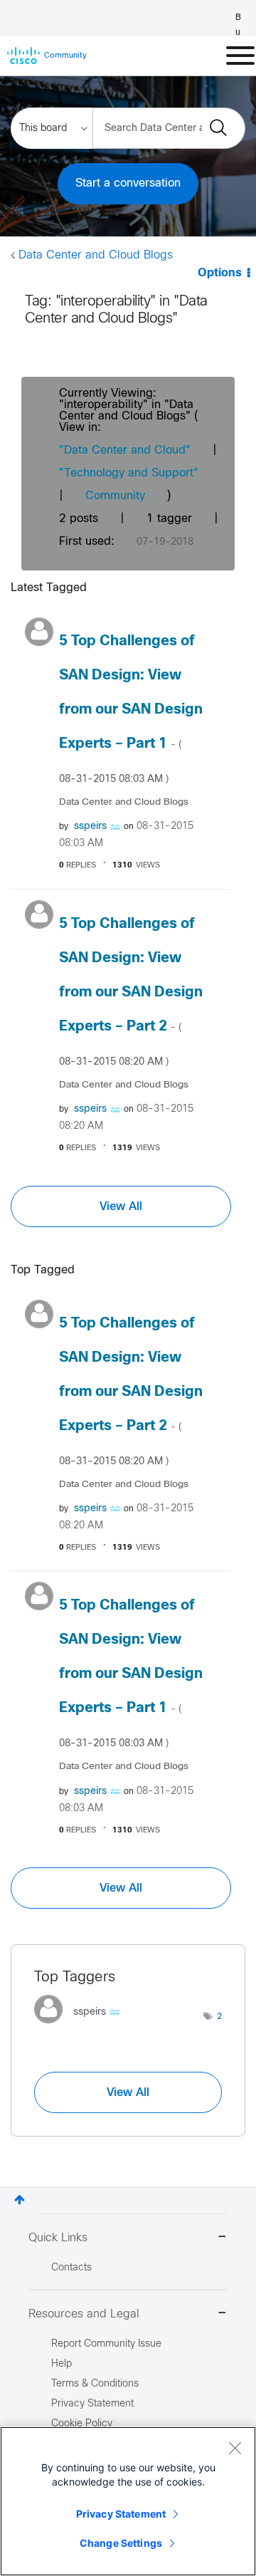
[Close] (235, 2448)
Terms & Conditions (95, 2384)
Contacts (71, 2268)
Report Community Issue (106, 2344)
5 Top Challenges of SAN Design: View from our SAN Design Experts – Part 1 (131, 709)
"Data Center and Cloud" (125, 450)
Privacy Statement (121, 2514)
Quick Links (58, 2238)
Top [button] (20, 2200)
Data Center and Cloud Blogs (96, 255)
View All (121, 1206)
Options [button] (220, 273)
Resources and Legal (84, 2314)
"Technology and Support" (129, 473)
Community (115, 496)
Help (62, 2364)
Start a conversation (128, 183)
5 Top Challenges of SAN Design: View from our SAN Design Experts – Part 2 (131, 992)
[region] (128, 2501)
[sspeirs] (82, 2027)
